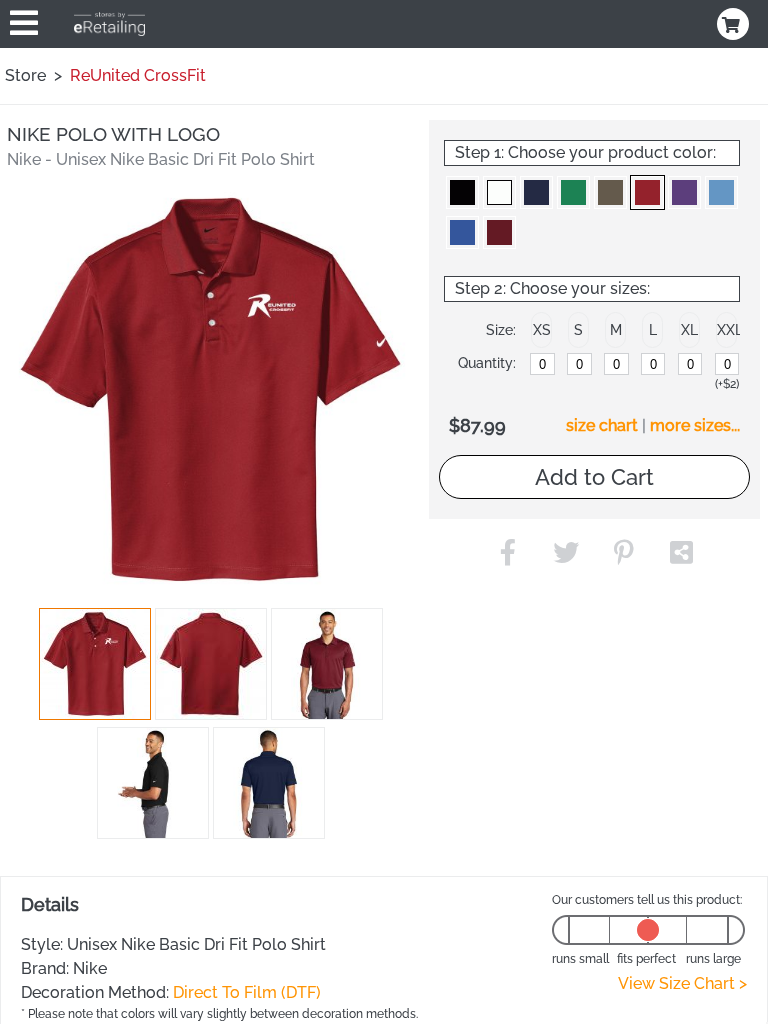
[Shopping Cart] (735, 24)
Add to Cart (594, 477)
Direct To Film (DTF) (247, 992)
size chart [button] (602, 425)
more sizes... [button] (695, 425)
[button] (95, 664)
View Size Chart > (682, 983)
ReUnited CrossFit (138, 75)
